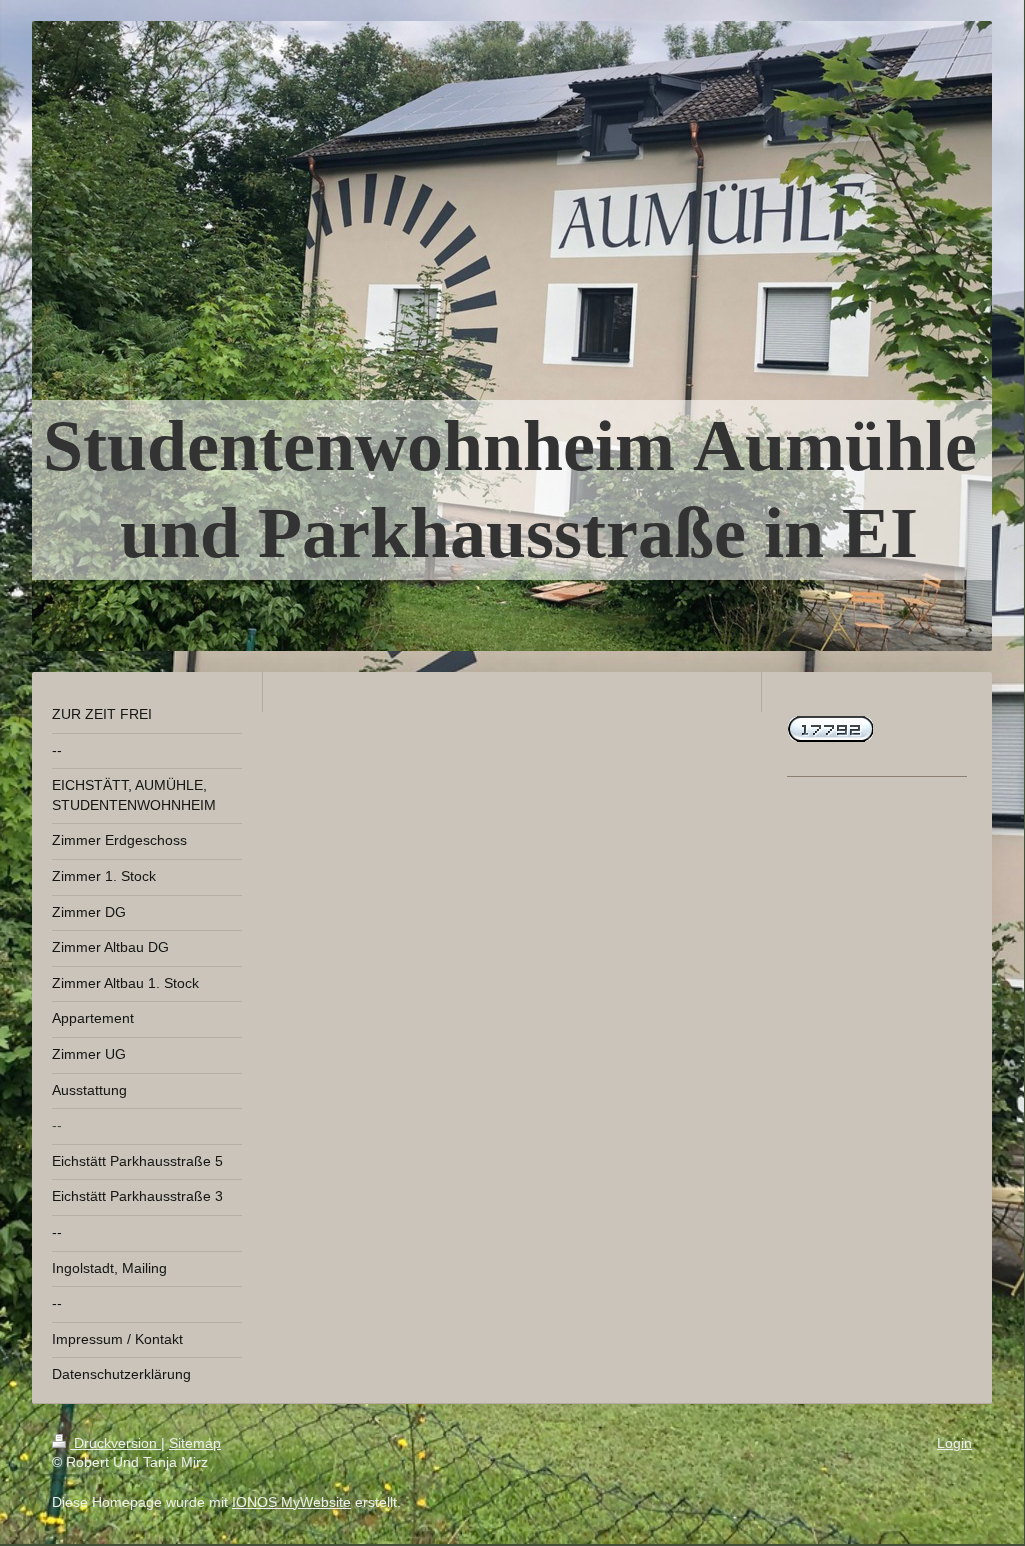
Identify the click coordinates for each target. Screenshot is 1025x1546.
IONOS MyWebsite (291, 1502)
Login (954, 1443)
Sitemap (195, 1443)
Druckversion (115, 1443)
